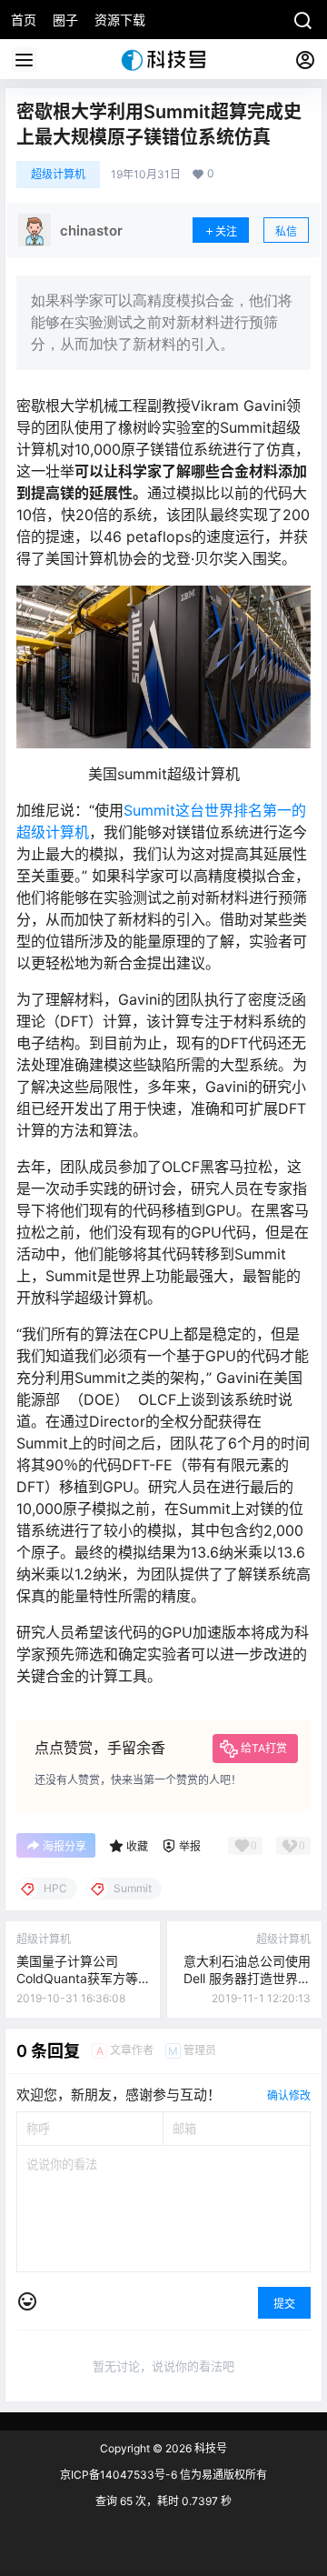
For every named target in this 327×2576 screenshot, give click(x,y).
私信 (286, 231)
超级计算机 (58, 174)
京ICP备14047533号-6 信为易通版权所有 (163, 2475)
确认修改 (289, 2095)
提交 (284, 2304)
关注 (226, 231)
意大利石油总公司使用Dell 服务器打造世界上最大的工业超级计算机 (247, 1979)
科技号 (209, 2448)
